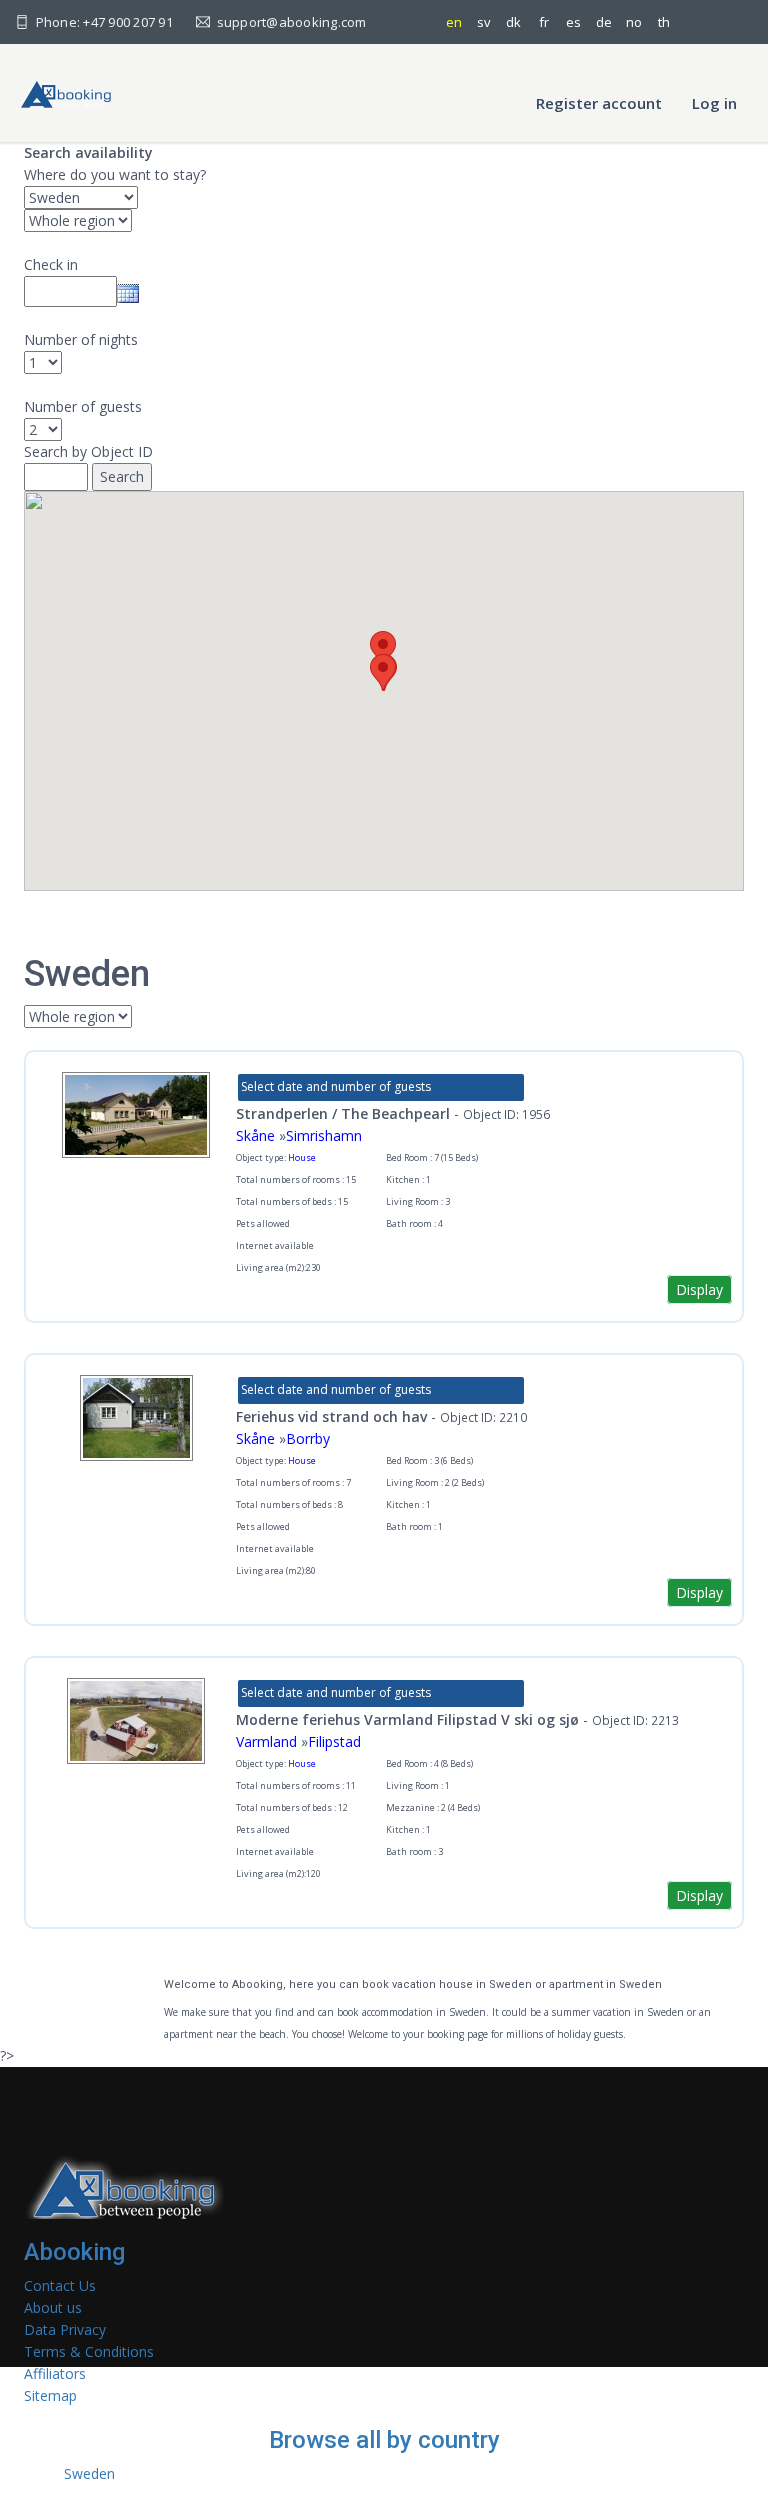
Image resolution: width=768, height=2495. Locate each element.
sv (484, 22)
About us (53, 2307)
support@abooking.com (289, 22)
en (454, 22)
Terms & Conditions (89, 2351)
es (573, 22)
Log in (714, 103)
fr (544, 22)
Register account (599, 103)
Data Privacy (65, 2329)
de (604, 22)
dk (513, 22)
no (634, 22)
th (664, 22)
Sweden (89, 2473)
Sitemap (50, 2395)
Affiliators (55, 2373)
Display (699, 1289)
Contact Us (60, 2285)
